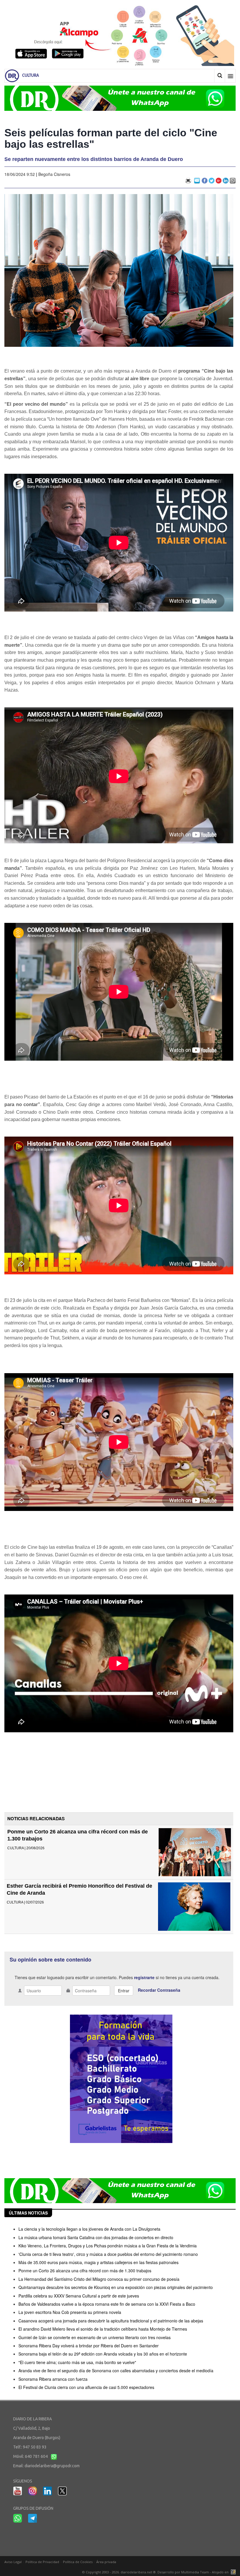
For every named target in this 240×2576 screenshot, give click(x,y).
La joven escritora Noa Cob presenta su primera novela (70, 2312)
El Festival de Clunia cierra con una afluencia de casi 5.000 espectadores (86, 2387)
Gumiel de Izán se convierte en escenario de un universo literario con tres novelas (95, 2337)
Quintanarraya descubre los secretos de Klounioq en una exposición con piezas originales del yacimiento (116, 2287)
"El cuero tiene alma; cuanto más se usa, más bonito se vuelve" (77, 2362)
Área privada (106, 2562)
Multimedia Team (195, 2572)
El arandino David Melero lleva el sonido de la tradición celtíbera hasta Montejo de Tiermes (103, 2329)
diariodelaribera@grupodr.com (52, 2466)
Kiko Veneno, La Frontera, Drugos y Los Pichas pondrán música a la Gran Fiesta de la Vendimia (108, 2246)
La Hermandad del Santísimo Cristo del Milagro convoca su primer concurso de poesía (99, 2279)
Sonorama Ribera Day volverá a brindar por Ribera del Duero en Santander (89, 2346)
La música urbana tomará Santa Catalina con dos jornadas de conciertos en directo (96, 2237)
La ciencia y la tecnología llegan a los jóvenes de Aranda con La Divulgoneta (89, 2229)
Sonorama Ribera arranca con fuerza (53, 2379)
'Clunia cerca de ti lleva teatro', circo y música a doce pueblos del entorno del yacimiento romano (108, 2254)
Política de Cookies (78, 2562)
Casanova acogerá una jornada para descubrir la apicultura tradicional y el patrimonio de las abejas (111, 2321)
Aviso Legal (13, 2562)
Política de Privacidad (42, 2562)
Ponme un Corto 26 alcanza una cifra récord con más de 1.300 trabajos (85, 2271)
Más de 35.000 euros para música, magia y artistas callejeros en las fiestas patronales (98, 2262)
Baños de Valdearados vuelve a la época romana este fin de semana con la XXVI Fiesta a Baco (107, 2304)
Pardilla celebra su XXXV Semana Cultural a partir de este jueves (79, 2296)
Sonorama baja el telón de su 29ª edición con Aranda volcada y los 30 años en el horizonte (103, 2354)
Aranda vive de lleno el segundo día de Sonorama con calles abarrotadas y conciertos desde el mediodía (116, 2370)
